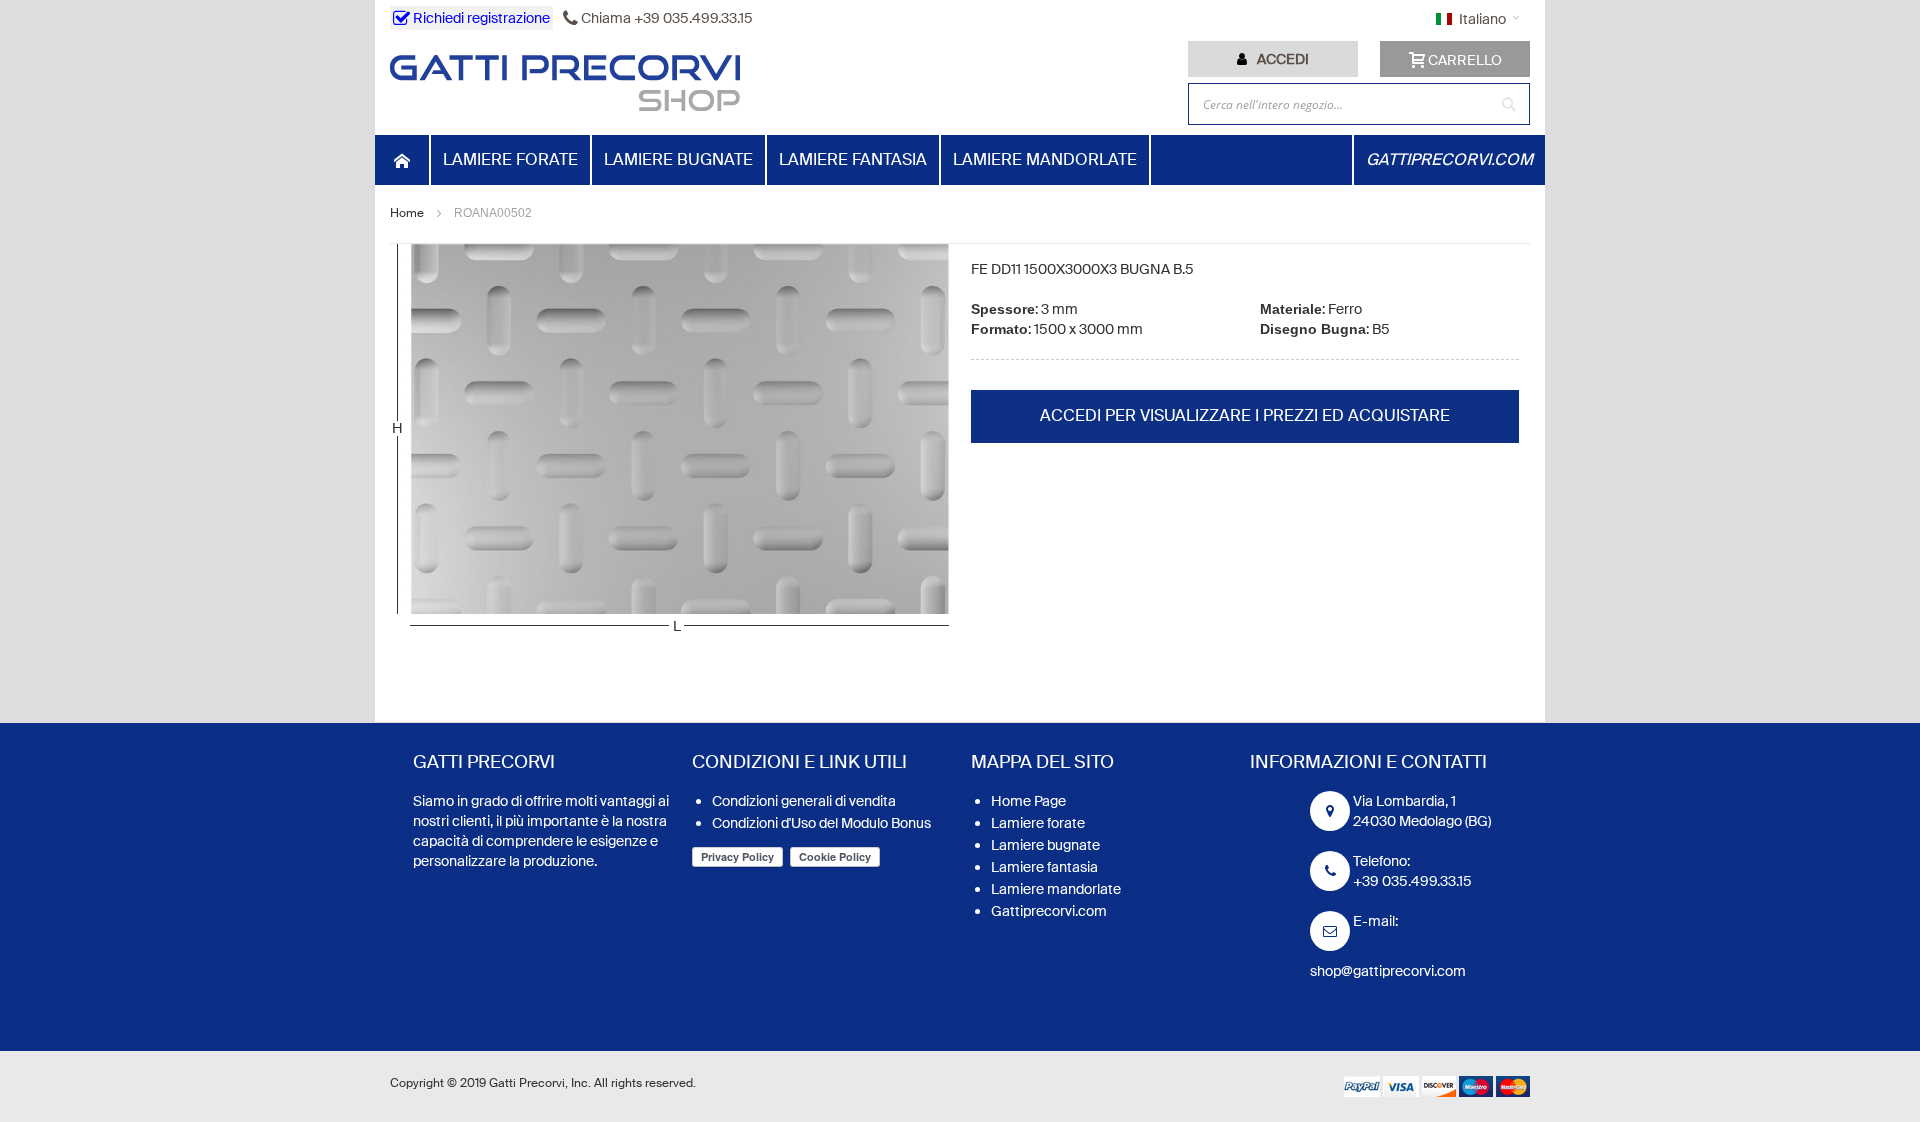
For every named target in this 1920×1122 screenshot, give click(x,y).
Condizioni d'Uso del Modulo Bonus (821, 823)
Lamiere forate (1038, 823)
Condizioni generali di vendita (804, 801)
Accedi (1283, 59)
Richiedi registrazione (480, 18)
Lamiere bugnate (1045, 845)
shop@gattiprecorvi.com (1388, 971)
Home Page (1028, 801)
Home (407, 213)
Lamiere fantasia (1044, 867)
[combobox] (1359, 104)
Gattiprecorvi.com (1049, 911)
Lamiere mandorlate (1056, 889)
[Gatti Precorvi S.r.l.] (565, 83)
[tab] (1273, 59)
